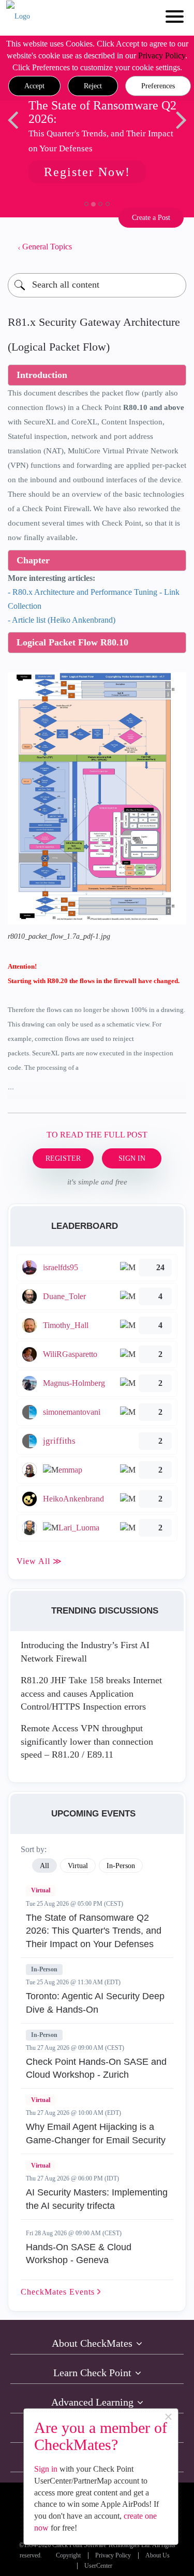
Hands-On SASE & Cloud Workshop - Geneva (79, 2254)
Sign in (46, 2469)
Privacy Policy (162, 56)
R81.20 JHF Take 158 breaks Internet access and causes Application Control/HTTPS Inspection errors (91, 1693)
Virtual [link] (78, 1866)
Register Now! (87, 172)
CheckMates (59, 2292)
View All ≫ (39, 1561)
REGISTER (63, 1158)
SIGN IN (132, 1158)
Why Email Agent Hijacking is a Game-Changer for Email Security (96, 2134)
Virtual (41, 1890)
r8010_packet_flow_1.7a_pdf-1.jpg (59, 936)
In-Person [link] (121, 1866)
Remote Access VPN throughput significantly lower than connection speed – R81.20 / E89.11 (87, 1741)
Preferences (158, 86)
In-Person (44, 1969)
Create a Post (151, 218)
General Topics (47, 247)
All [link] (44, 1866)
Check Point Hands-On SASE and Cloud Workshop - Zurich (96, 2068)
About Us (158, 2556)
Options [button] (173, 247)
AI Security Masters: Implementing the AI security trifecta (97, 2199)
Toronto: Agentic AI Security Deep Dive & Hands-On (95, 2003)
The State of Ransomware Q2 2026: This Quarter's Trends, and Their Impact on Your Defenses (94, 1931)
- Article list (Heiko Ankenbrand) (62, 620)
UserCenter (98, 2566)
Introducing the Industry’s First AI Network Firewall (85, 1652)
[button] (34, 86)
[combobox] (97, 285)
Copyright (68, 2556)
